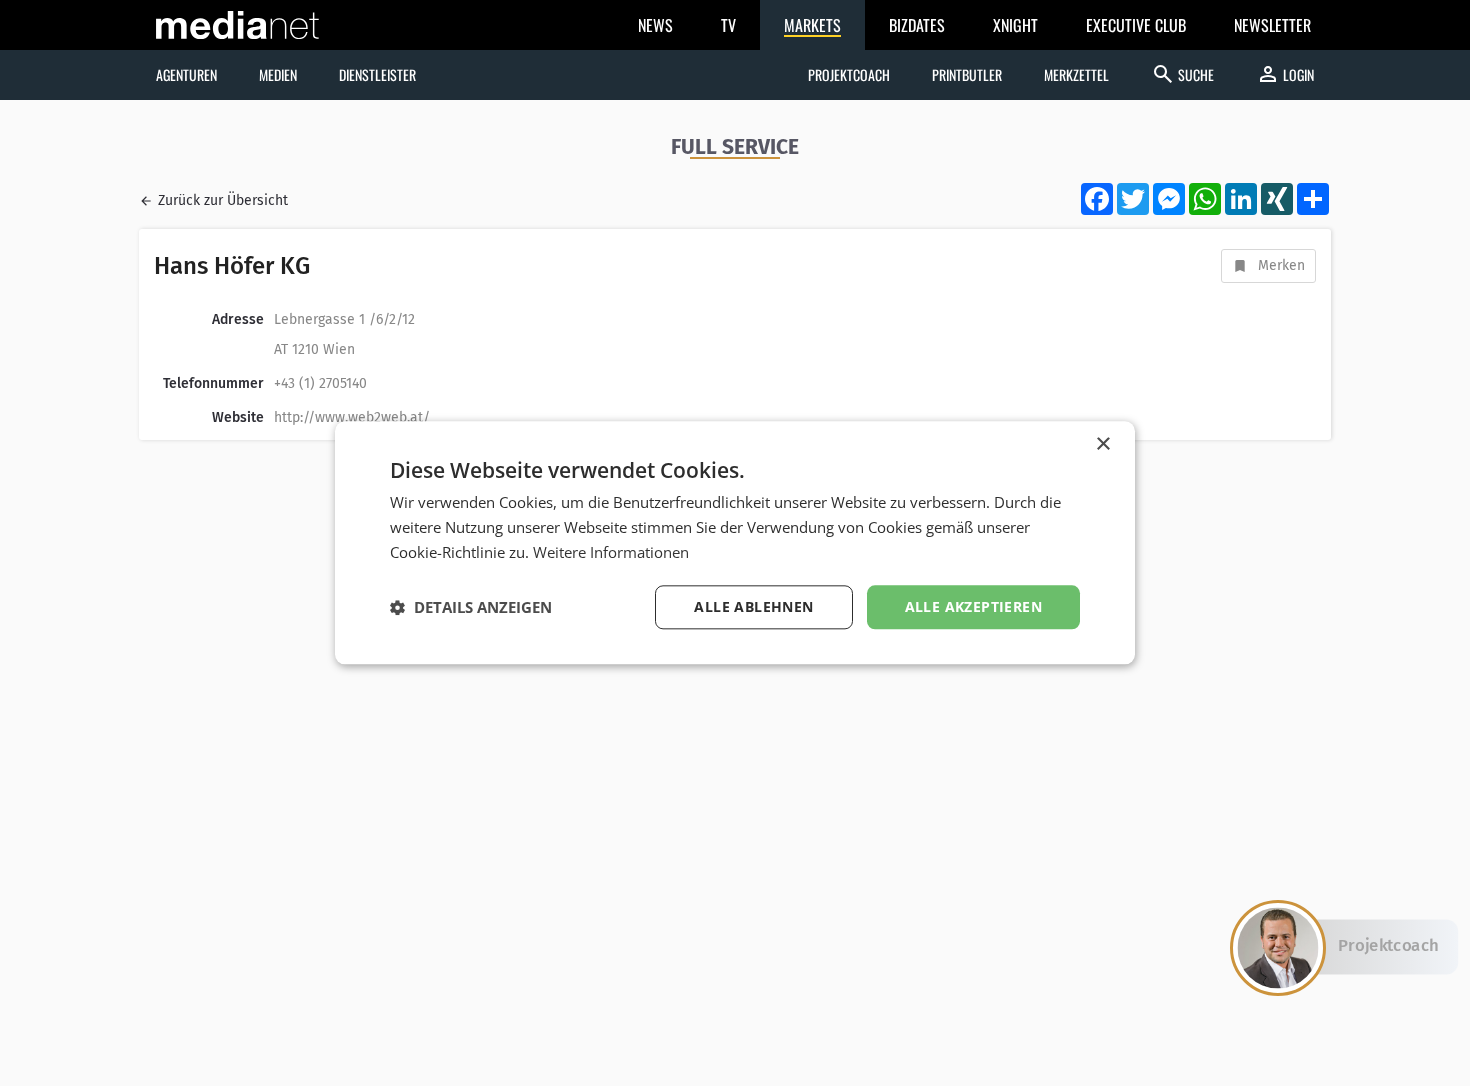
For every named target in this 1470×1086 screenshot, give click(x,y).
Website (238, 417)
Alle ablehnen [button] (753, 606)
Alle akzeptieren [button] (973, 606)
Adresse (238, 319)
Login (1285, 74)
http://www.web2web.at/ (352, 417)
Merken (1281, 265)
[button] (471, 607)
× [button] (1102, 444)
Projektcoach (849, 74)
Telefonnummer (213, 383)
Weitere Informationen (611, 552)
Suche (1182, 74)
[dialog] (735, 542)
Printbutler (967, 74)
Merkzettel (1076, 74)
